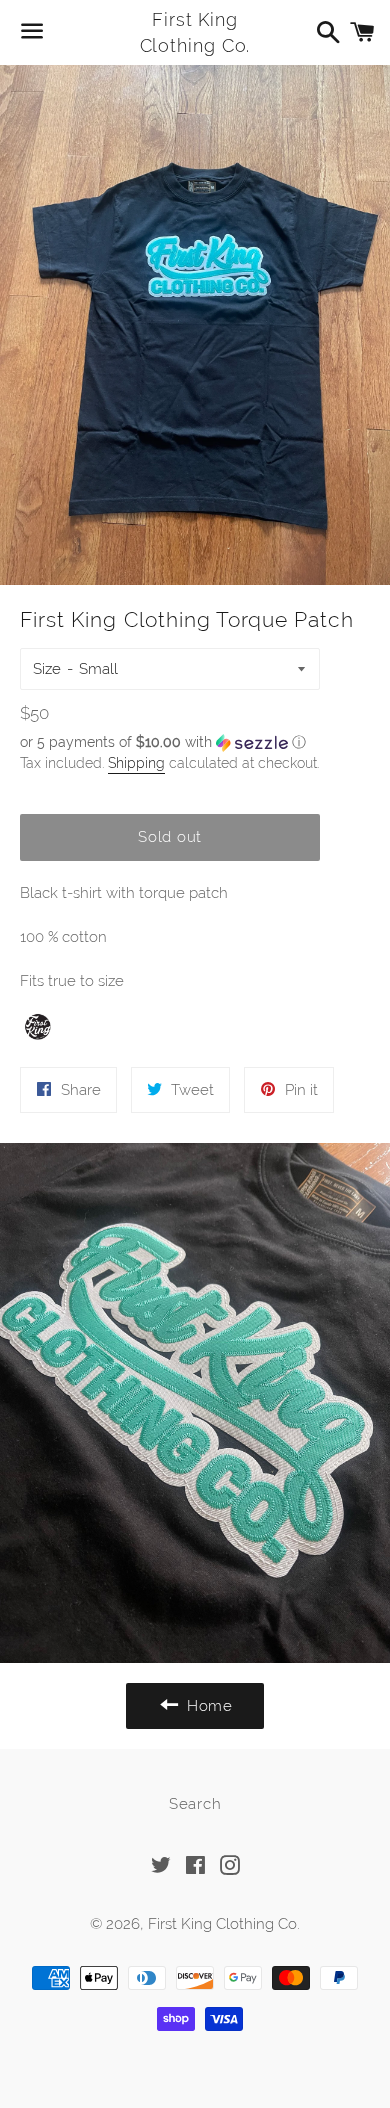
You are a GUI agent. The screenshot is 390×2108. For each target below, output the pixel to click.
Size (47, 669)
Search (195, 1804)
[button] (170, 742)
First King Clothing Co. (195, 32)
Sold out (170, 837)
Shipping (136, 763)
